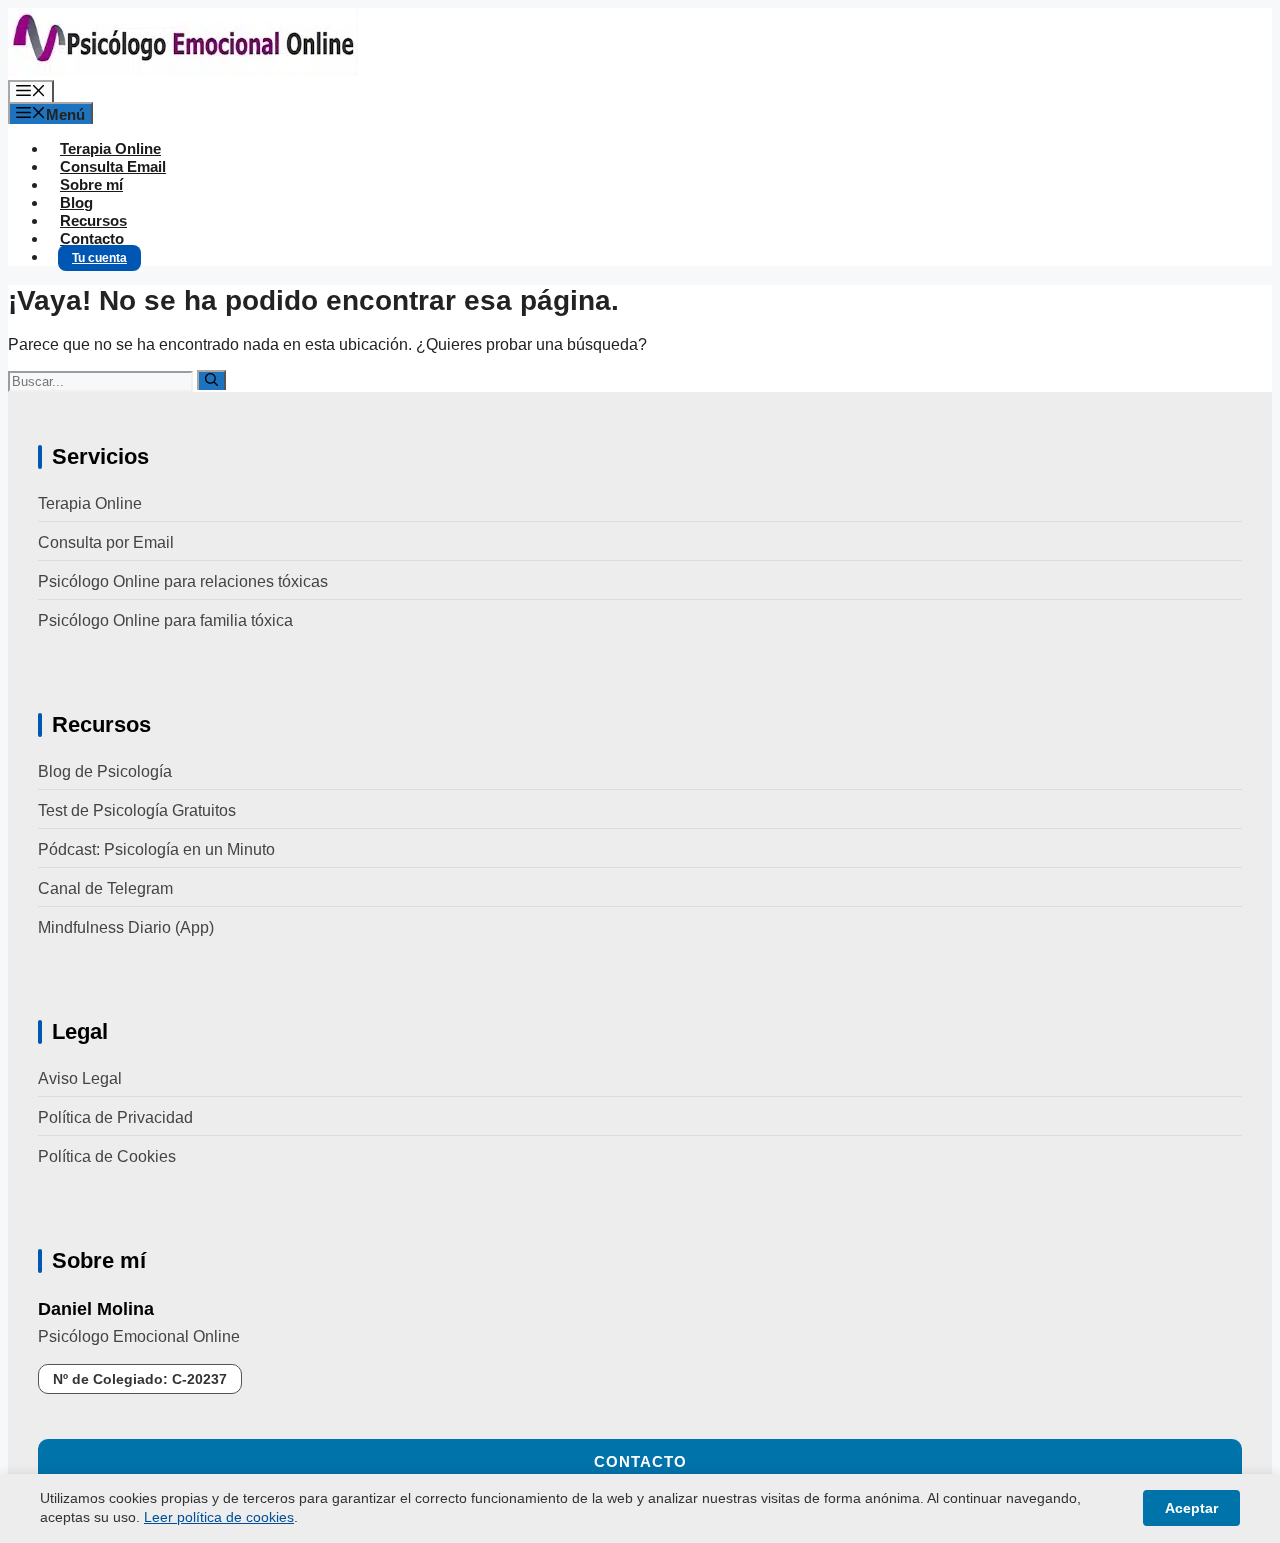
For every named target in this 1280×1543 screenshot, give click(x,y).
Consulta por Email (106, 542)
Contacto (92, 238)
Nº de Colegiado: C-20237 (140, 1379)
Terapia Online (110, 148)
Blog (76, 202)
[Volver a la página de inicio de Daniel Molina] (183, 70)
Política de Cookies (107, 1156)
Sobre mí (91, 184)
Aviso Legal (80, 1078)
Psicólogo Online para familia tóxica (165, 620)
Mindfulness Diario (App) (126, 927)
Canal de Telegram (105, 888)
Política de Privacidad (115, 1117)
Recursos (93, 220)
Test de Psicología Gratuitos (137, 810)
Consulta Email (113, 166)
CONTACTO (640, 1461)
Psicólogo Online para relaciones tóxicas (183, 581)
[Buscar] (211, 380)
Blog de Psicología (105, 771)
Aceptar (1191, 1508)
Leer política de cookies (219, 1517)
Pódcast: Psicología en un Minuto (156, 849)
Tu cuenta (99, 258)
